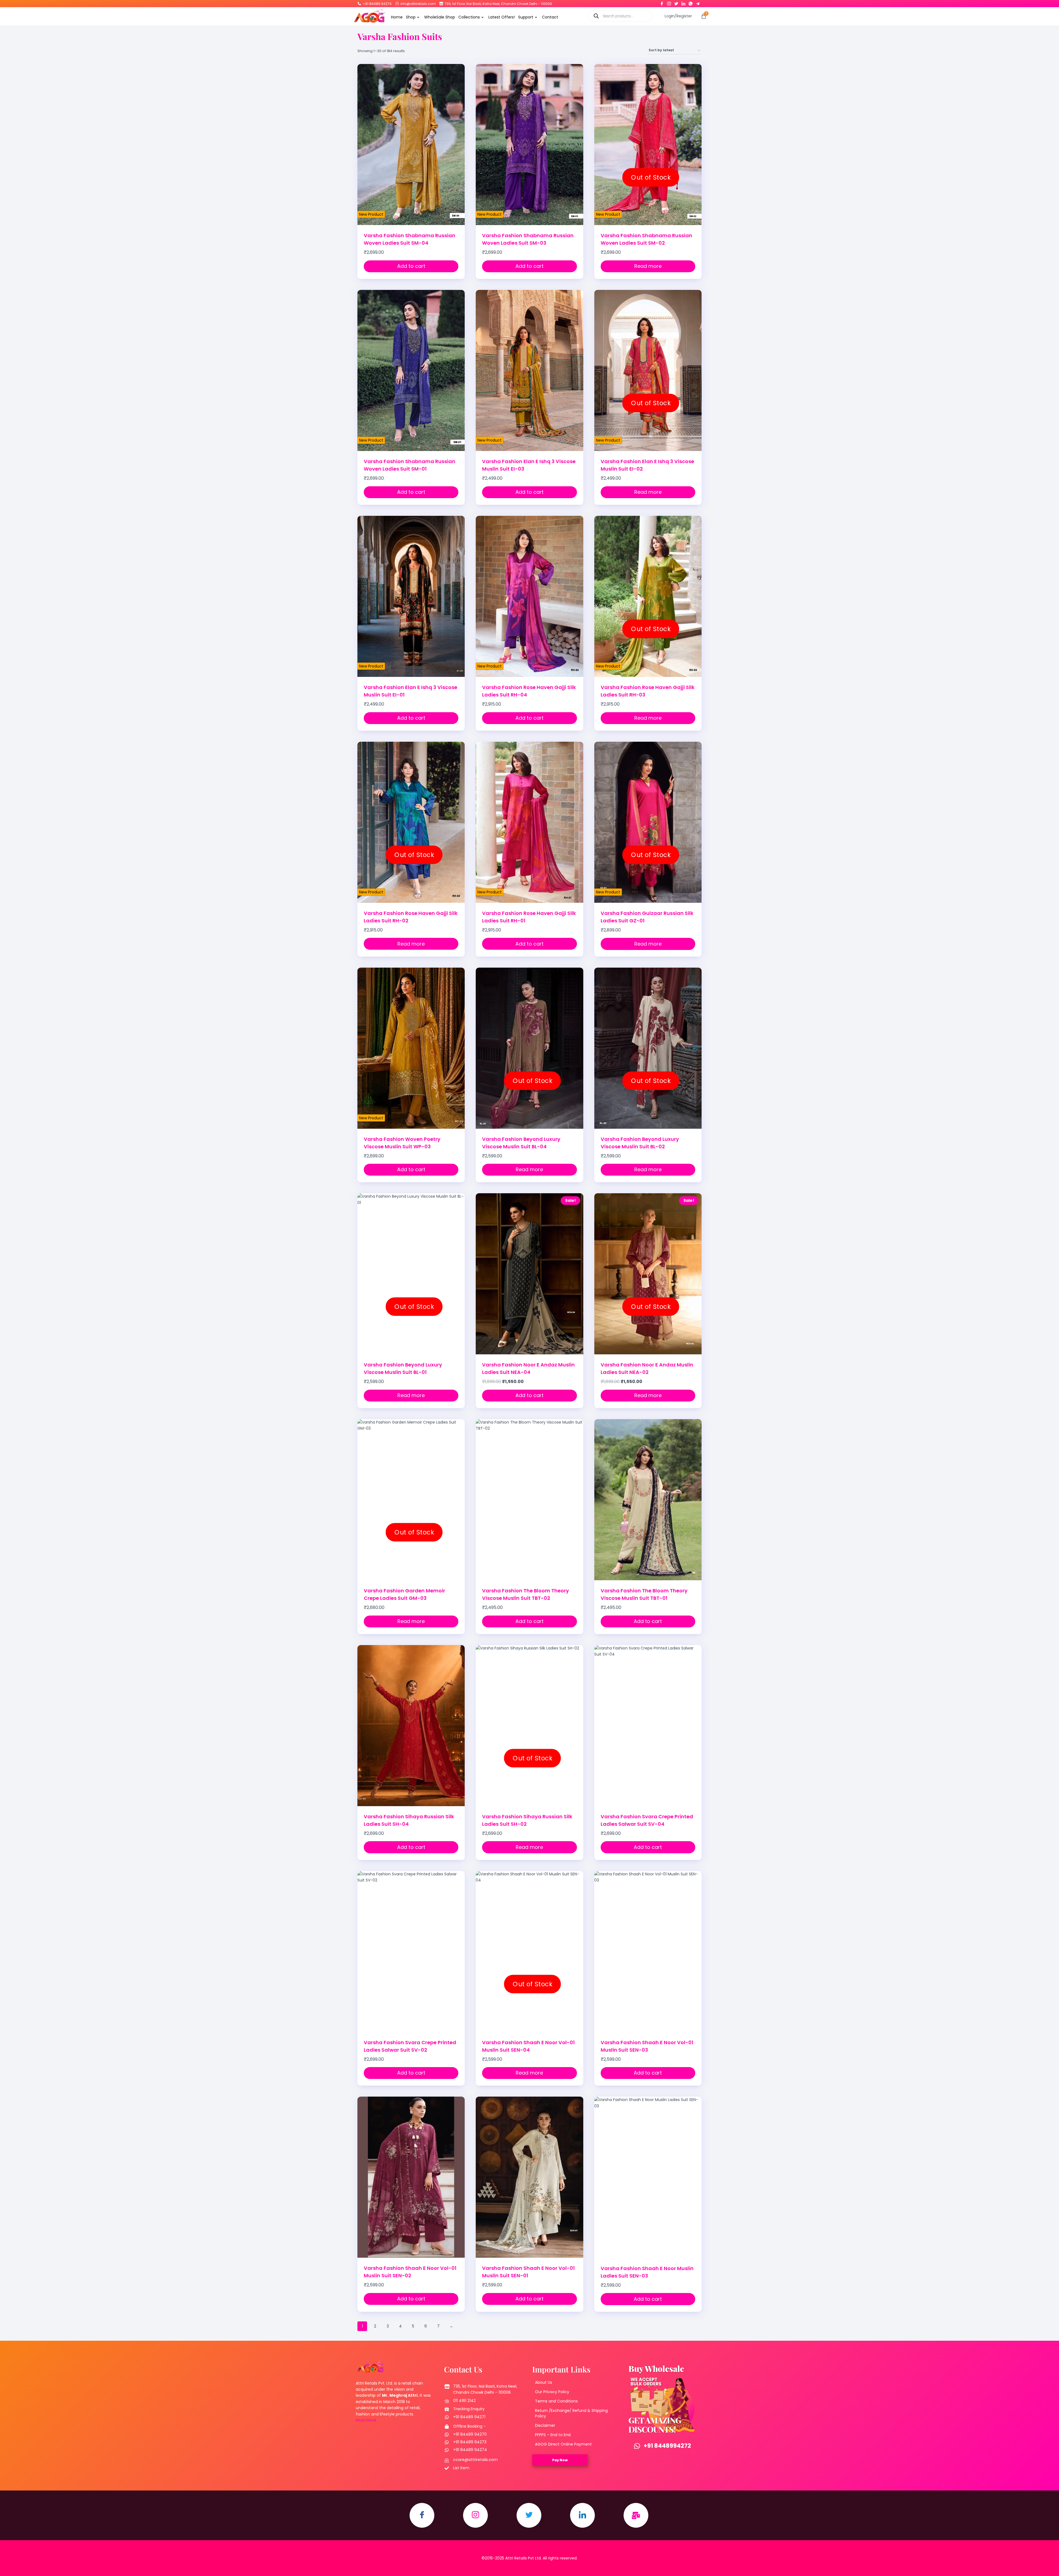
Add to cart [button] (411, 266)
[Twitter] (676, 2)
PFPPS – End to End (553, 2435)
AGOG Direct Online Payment (563, 2444)
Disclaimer (545, 2425)
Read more (648, 266)
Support (526, 17)
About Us (544, 2382)
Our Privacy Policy (552, 2392)
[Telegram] (698, 2)
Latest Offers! (502, 17)
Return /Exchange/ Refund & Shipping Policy (571, 2413)
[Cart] (704, 16)
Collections (469, 17)
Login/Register (678, 16)
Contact (550, 17)
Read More (366, 2420)
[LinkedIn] (683, 2)
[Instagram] (669, 2)
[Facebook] (662, 2)
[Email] (636, 2515)
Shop (411, 17)
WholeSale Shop (440, 17)
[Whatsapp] (691, 2)
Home (397, 17)
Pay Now (560, 2460)
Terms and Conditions (556, 2401)
